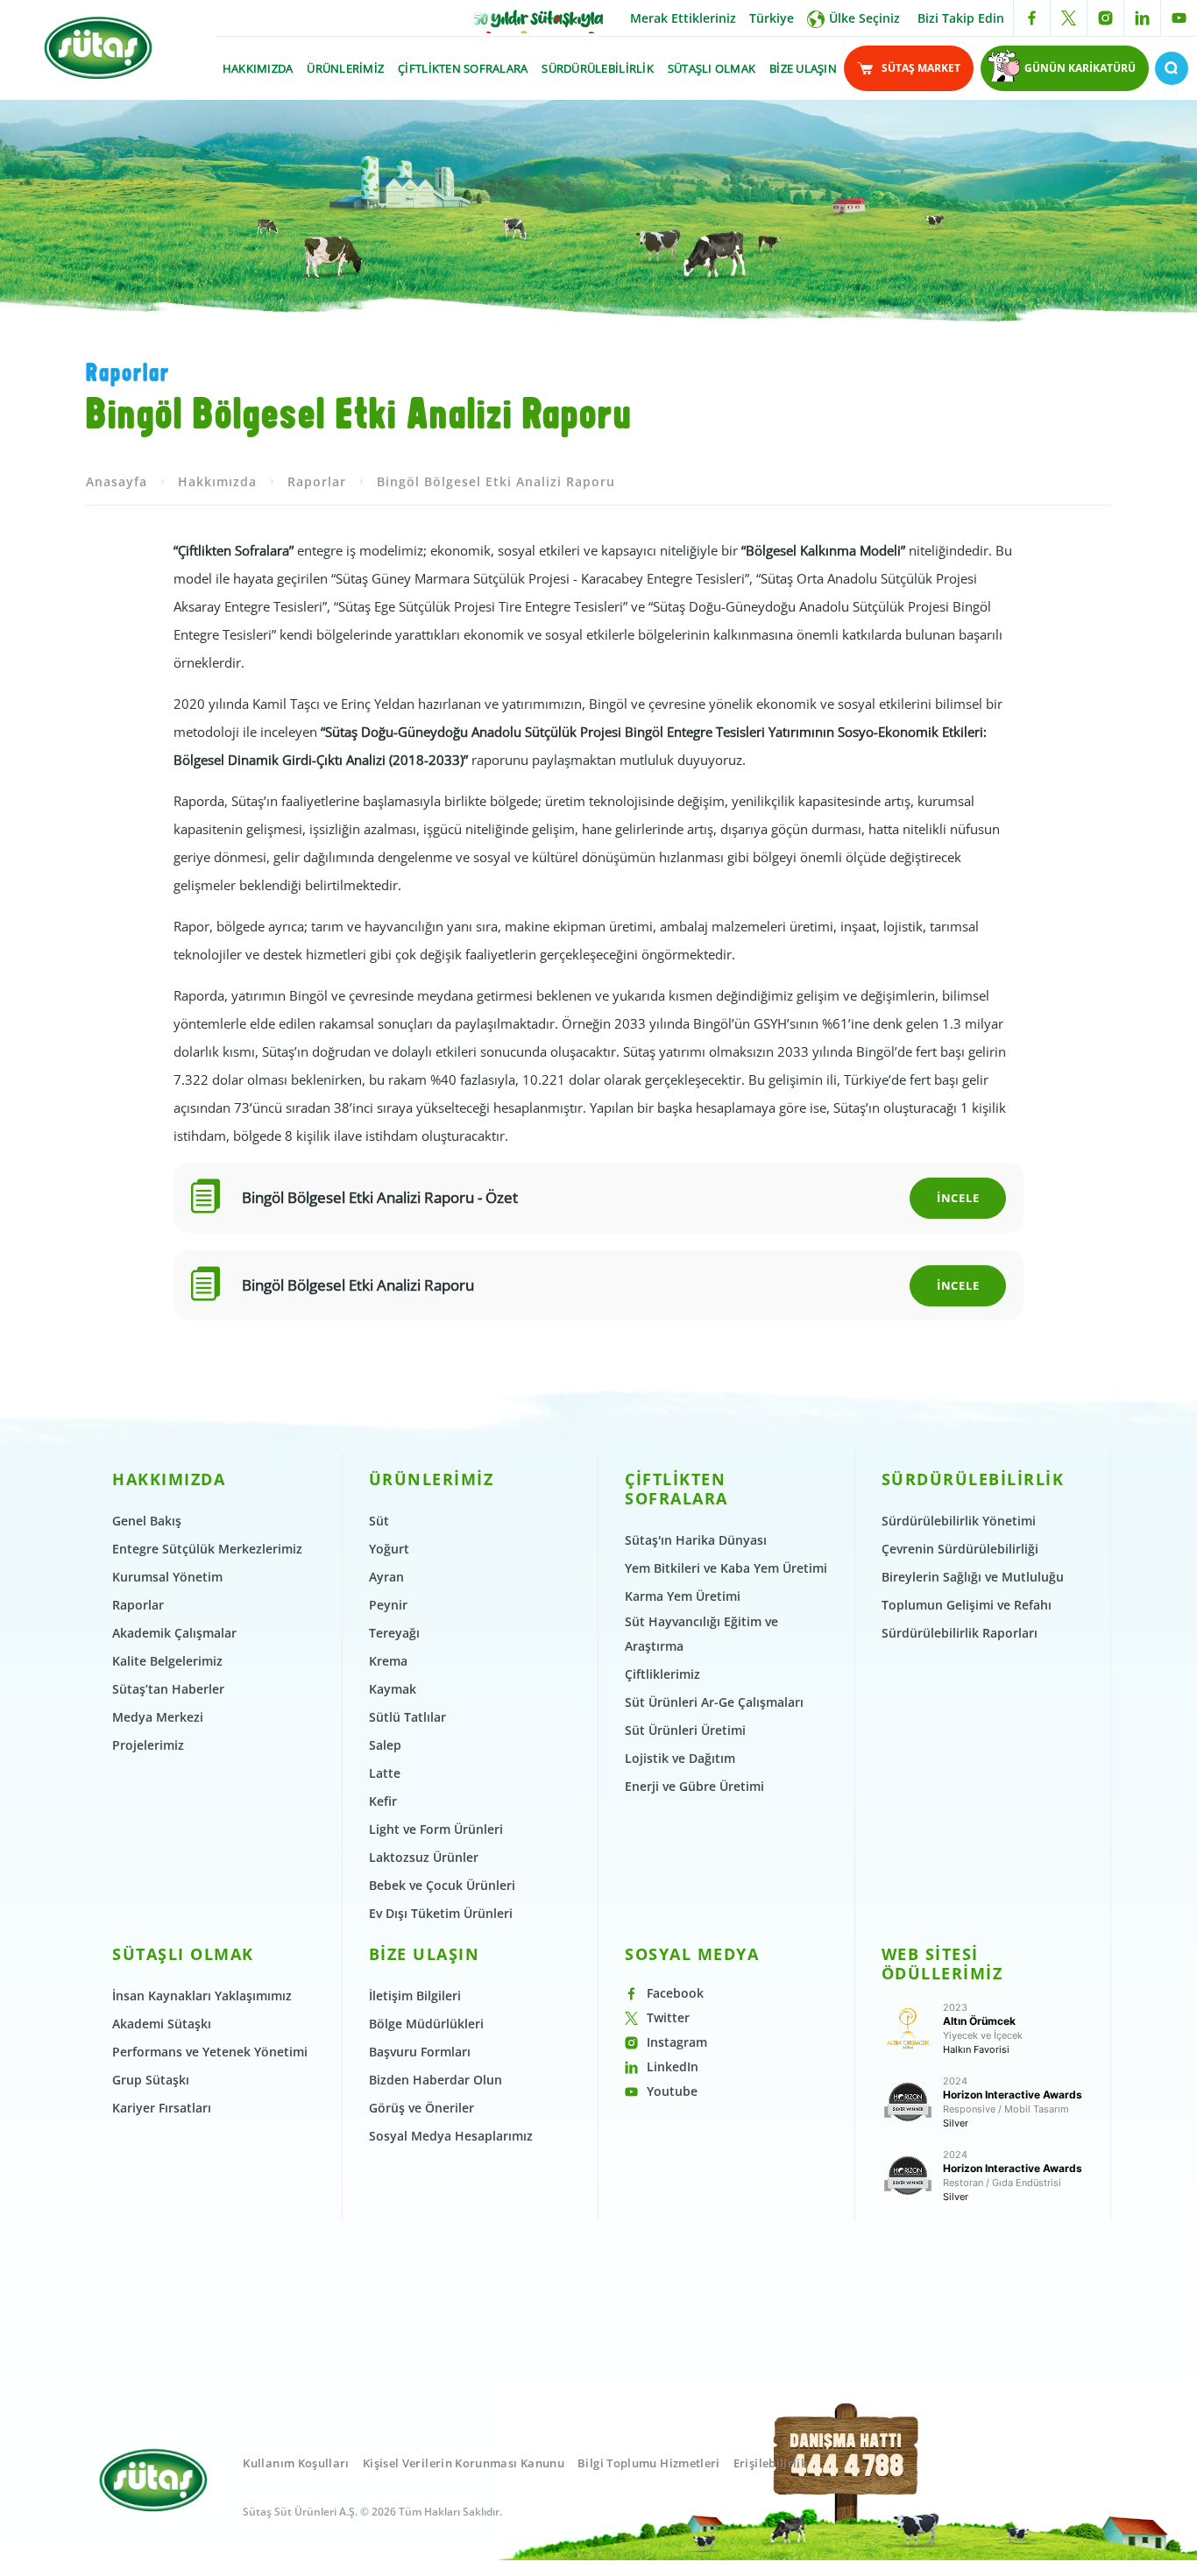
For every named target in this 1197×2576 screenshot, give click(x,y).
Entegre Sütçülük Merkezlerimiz (207, 1549)
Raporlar (317, 481)
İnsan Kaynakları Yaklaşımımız (202, 1996)
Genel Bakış (147, 1521)
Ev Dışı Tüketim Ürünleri (441, 1913)
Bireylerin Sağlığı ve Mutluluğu (973, 1577)
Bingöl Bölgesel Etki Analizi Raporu (496, 481)
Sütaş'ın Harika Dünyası (696, 1540)
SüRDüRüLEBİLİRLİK (597, 68)
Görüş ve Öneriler (421, 2108)
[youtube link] (1179, 18)
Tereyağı (394, 1633)
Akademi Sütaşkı (162, 2024)
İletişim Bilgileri (415, 1996)
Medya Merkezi (158, 1717)
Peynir (388, 1605)
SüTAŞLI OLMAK (712, 68)
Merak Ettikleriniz (683, 18)
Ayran (386, 1577)
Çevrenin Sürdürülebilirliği (960, 1549)
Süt (379, 1521)
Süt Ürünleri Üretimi (685, 1730)
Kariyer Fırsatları (162, 2108)
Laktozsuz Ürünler (424, 1857)
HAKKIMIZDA (258, 68)
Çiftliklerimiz (662, 1674)
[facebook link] (1032, 18)
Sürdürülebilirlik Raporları (960, 1633)
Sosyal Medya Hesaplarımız (451, 2136)
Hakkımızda (217, 481)
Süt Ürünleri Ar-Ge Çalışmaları (714, 1702)
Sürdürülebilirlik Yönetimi (959, 1521)
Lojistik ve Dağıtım (680, 1758)
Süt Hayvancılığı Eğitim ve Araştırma (701, 1634)
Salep (385, 1745)
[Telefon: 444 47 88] (847, 2483)
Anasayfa (117, 481)
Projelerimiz (148, 1745)
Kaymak (393, 1689)
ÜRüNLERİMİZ (345, 68)
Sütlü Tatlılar (407, 1717)
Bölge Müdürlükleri (426, 2024)
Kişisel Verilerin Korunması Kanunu (464, 2463)
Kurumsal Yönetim (167, 1577)
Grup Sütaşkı (151, 2080)
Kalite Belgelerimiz (167, 1661)
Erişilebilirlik (770, 2463)
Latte (385, 1773)
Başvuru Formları (420, 2052)
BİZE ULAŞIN (803, 68)
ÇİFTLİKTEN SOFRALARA (463, 68)
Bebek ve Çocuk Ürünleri (442, 1885)
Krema (388, 1661)
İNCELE (958, 1198)
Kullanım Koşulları (296, 2463)
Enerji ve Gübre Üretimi (694, 1786)
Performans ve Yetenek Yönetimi (210, 2052)
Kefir (383, 1801)
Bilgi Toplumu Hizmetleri (649, 2463)
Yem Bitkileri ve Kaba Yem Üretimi (726, 1568)
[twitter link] (1069, 18)
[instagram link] (1105, 18)
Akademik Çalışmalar (174, 1633)
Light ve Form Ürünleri (436, 1829)
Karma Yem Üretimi (683, 1596)
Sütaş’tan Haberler (168, 1689)
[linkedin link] (1142, 18)
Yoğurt (389, 1549)
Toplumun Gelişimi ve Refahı (967, 1605)
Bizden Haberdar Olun (436, 2080)
